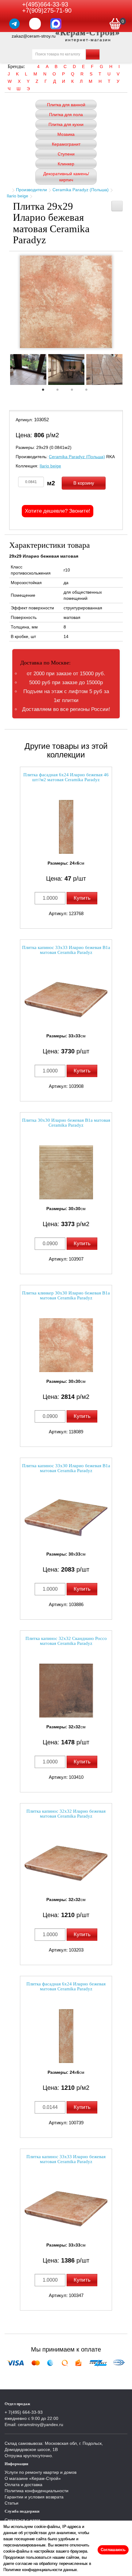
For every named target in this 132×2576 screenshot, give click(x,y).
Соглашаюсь (113, 2550)
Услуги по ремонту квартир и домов (41, 2472)
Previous (5, 371)
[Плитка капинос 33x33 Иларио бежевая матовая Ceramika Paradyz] (66, 2209)
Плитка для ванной (66, 105)
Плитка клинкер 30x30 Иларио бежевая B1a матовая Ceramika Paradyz (66, 1296)
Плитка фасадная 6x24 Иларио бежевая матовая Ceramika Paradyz (66, 1987)
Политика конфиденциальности (37, 2491)
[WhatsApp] (35, 24)
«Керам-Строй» (88, 32)
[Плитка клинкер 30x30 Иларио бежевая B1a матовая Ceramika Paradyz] (66, 1345)
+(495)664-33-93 (45, 4)
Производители (31, 190)
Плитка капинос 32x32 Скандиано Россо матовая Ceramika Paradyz (66, 1641)
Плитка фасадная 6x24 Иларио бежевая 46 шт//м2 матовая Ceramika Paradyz (66, 777)
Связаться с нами (22, 2520)
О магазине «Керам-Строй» (33, 2478)
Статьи (12, 2503)
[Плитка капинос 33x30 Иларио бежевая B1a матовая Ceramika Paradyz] (66, 1518)
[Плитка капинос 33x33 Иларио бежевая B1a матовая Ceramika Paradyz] (66, 1000)
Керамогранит (66, 144)
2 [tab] (60, 391)
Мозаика (66, 134)
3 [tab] (75, 391)
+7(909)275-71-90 (47, 10)
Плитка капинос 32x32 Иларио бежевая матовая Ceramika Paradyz (66, 1814)
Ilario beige (17, 196)
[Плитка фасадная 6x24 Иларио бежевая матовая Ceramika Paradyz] (66, 2036)
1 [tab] (46, 391)
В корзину (84, 483)
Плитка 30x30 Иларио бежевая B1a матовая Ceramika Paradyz (66, 1123)
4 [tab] (89, 391)
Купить (82, 898)
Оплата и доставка (23, 2485)
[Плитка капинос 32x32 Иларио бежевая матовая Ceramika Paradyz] (66, 1863)
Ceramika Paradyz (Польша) (81, 190)
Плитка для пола (66, 115)
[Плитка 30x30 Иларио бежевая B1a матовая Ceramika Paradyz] (66, 1172)
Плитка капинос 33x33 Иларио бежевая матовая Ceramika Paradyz (66, 2159)
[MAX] (56, 24)
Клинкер (66, 164)
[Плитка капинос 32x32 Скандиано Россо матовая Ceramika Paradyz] (66, 1691)
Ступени (66, 154)
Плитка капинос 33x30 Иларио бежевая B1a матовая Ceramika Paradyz (66, 1468)
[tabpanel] (28, 370)
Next (127, 371)
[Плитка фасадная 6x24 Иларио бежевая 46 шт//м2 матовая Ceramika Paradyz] (66, 827)
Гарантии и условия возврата (34, 2497)
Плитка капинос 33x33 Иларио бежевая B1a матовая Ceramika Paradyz (66, 950)
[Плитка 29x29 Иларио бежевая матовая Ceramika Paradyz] (66, 302)
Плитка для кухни (66, 124)
